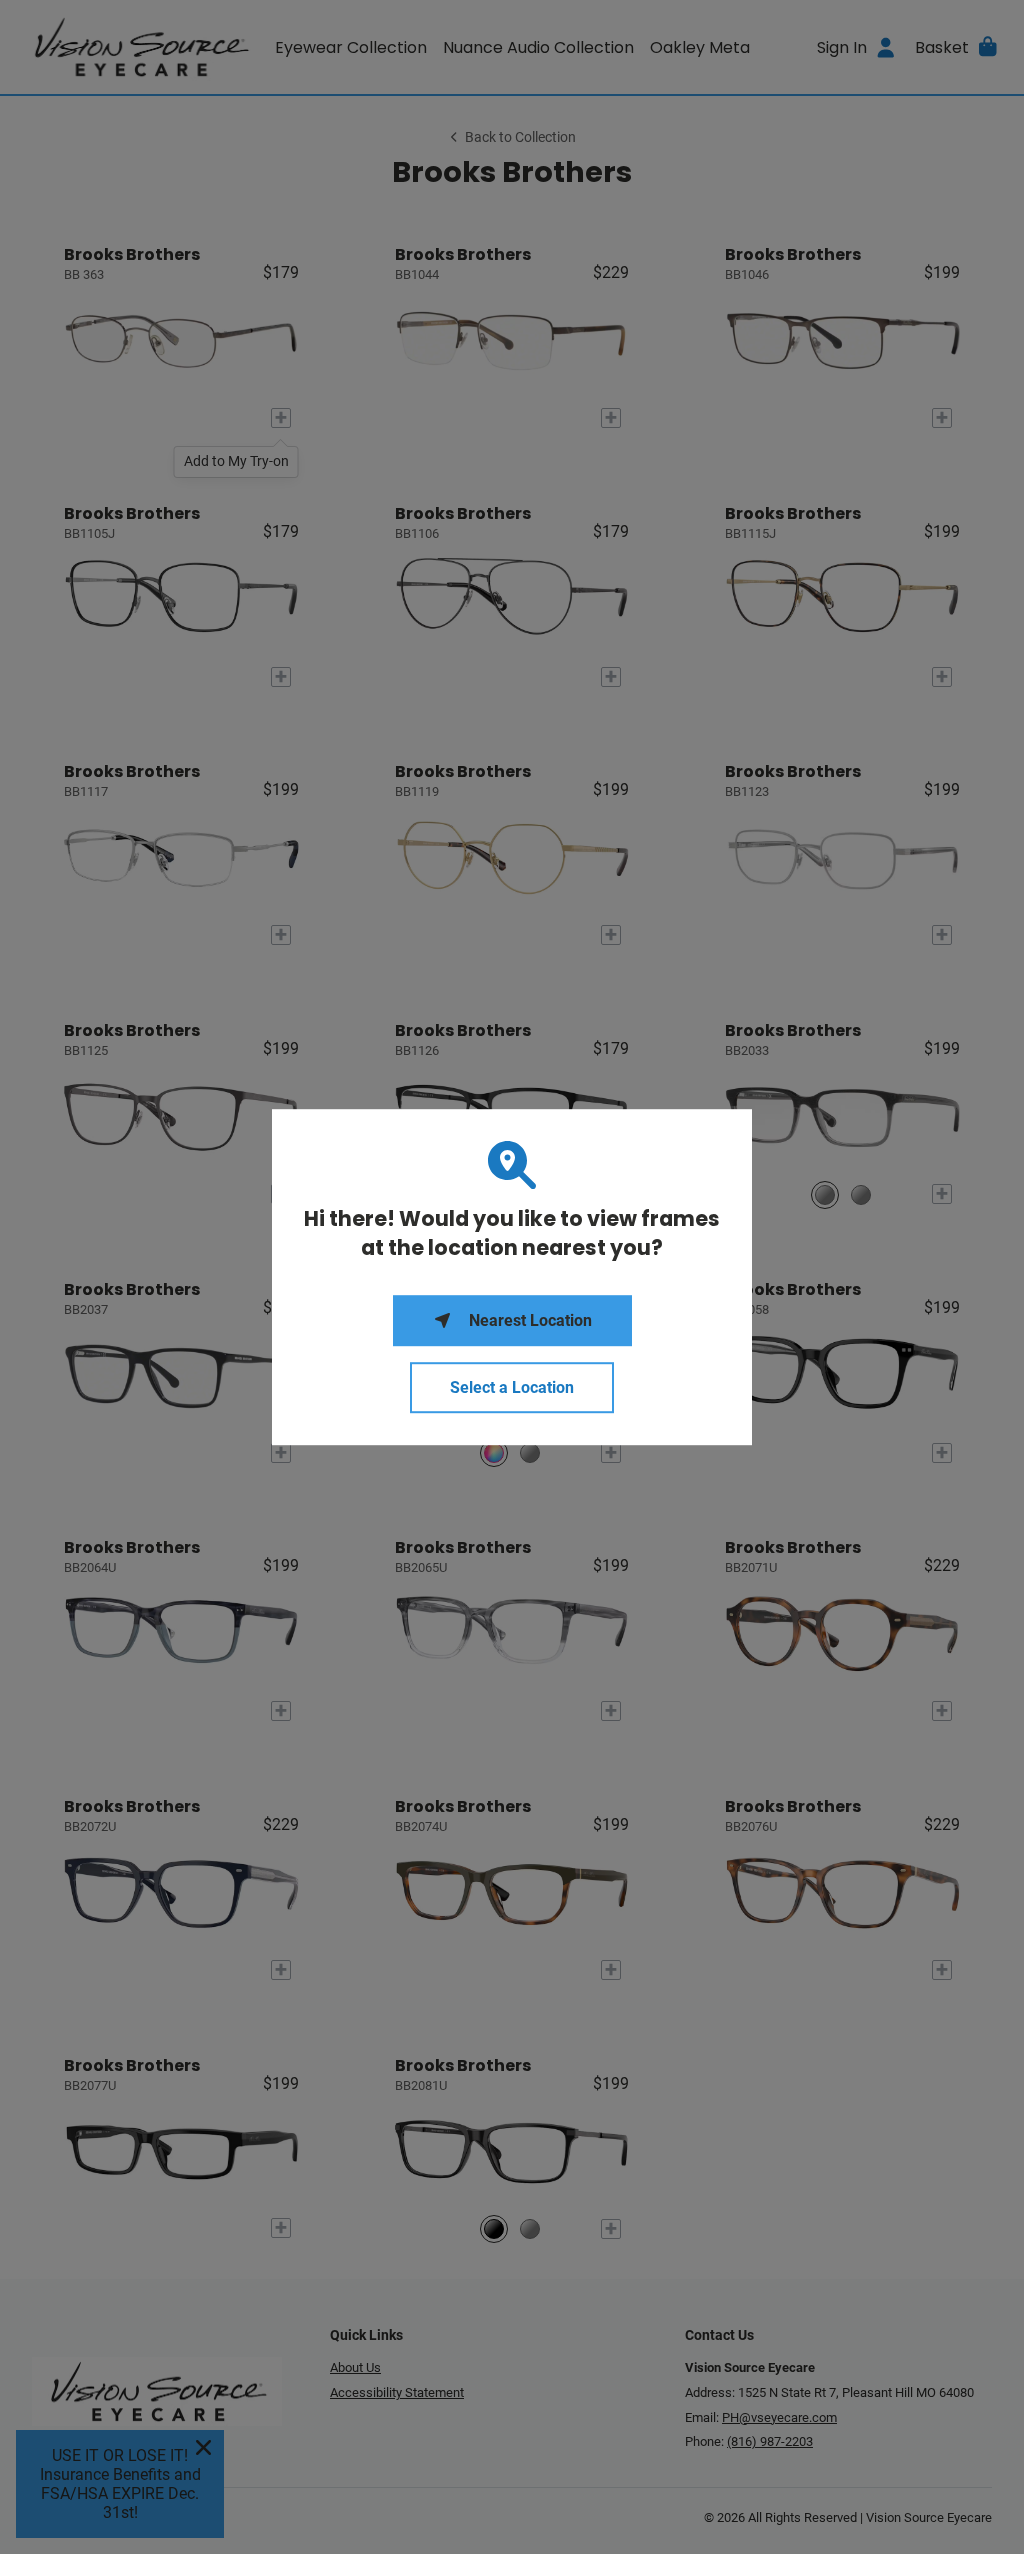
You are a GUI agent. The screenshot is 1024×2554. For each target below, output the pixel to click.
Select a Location (512, 1387)
